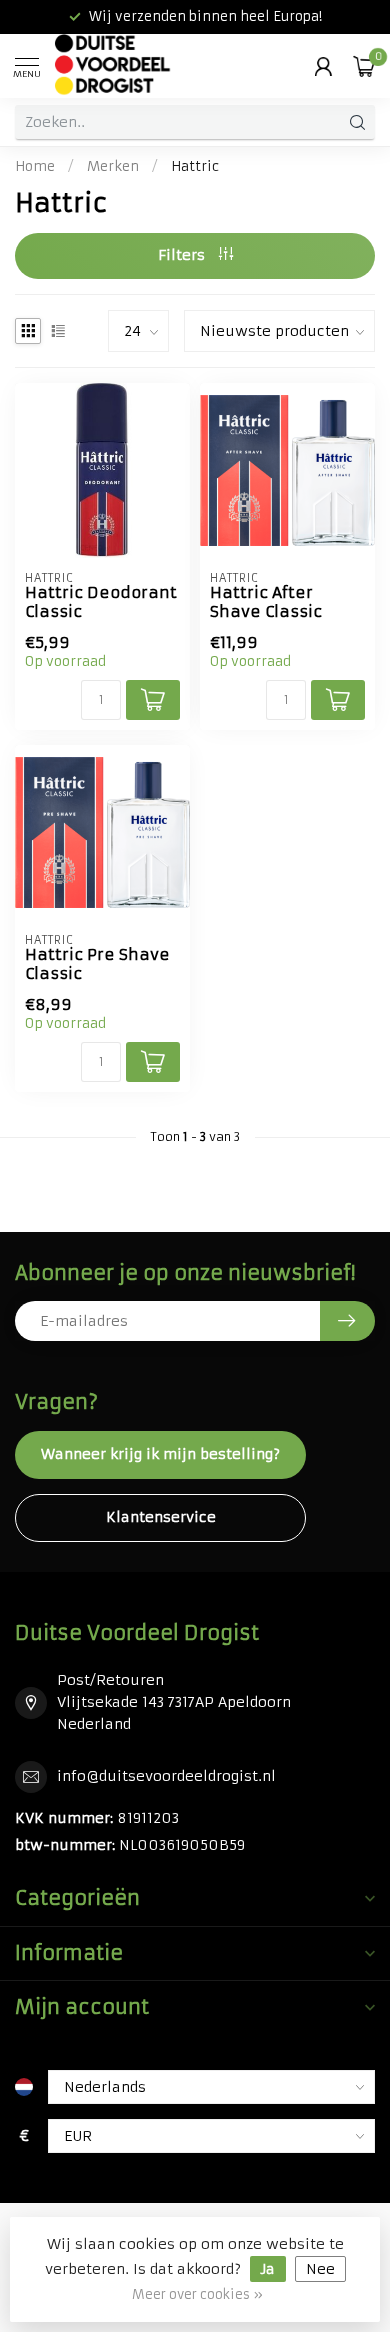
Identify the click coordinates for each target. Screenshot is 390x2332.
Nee (320, 2269)
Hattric (195, 166)
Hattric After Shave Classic (266, 602)
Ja (268, 2269)
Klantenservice (161, 1517)
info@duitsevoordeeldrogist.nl (166, 1776)
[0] (364, 66)
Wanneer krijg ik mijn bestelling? (160, 1454)
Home (35, 166)
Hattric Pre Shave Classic (97, 964)
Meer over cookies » (197, 2294)
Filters (183, 255)
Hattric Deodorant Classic (101, 602)
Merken (113, 166)
